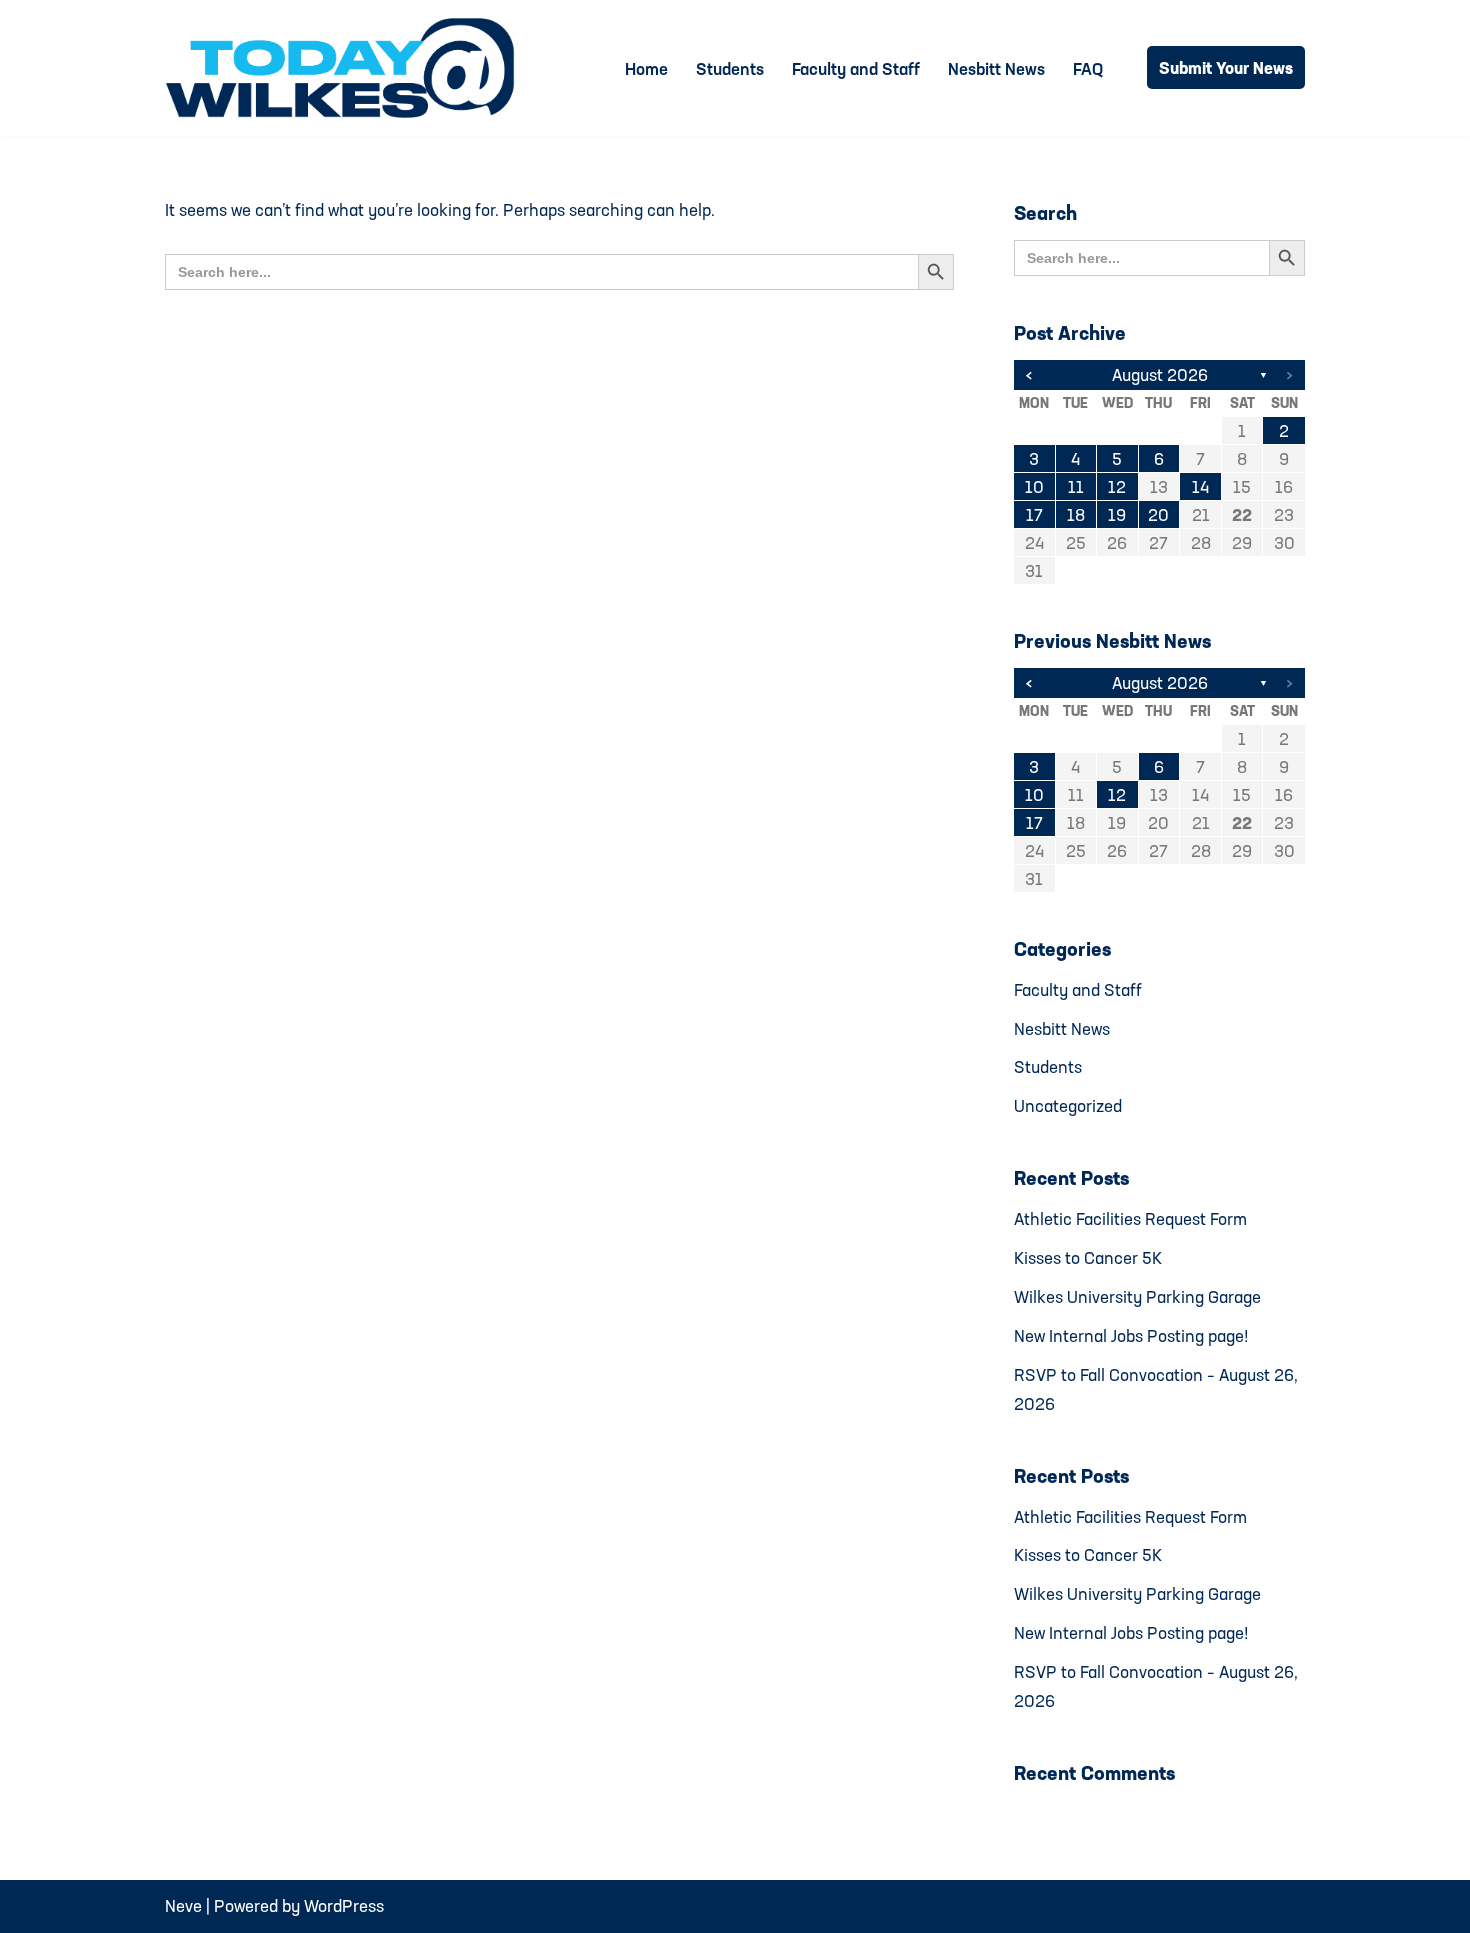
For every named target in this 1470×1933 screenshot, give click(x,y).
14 (1200, 486)
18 (1076, 514)
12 (1117, 486)
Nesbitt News (996, 68)
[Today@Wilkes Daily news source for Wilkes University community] (345, 68)
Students (730, 68)
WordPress (344, 1905)
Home (646, 68)
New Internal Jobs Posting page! (1131, 1335)
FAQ (1088, 68)
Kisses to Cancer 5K (1088, 1257)
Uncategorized (1068, 1105)
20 (1158, 514)
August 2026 (1160, 374)
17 (1034, 514)
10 (1034, 486)
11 (1076, 486)
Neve (183, 1905)
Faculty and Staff (856, 68)
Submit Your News (1226, 67)
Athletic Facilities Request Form (1130, 1218)
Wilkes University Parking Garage (1137, 1296)
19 (1117, 514)
